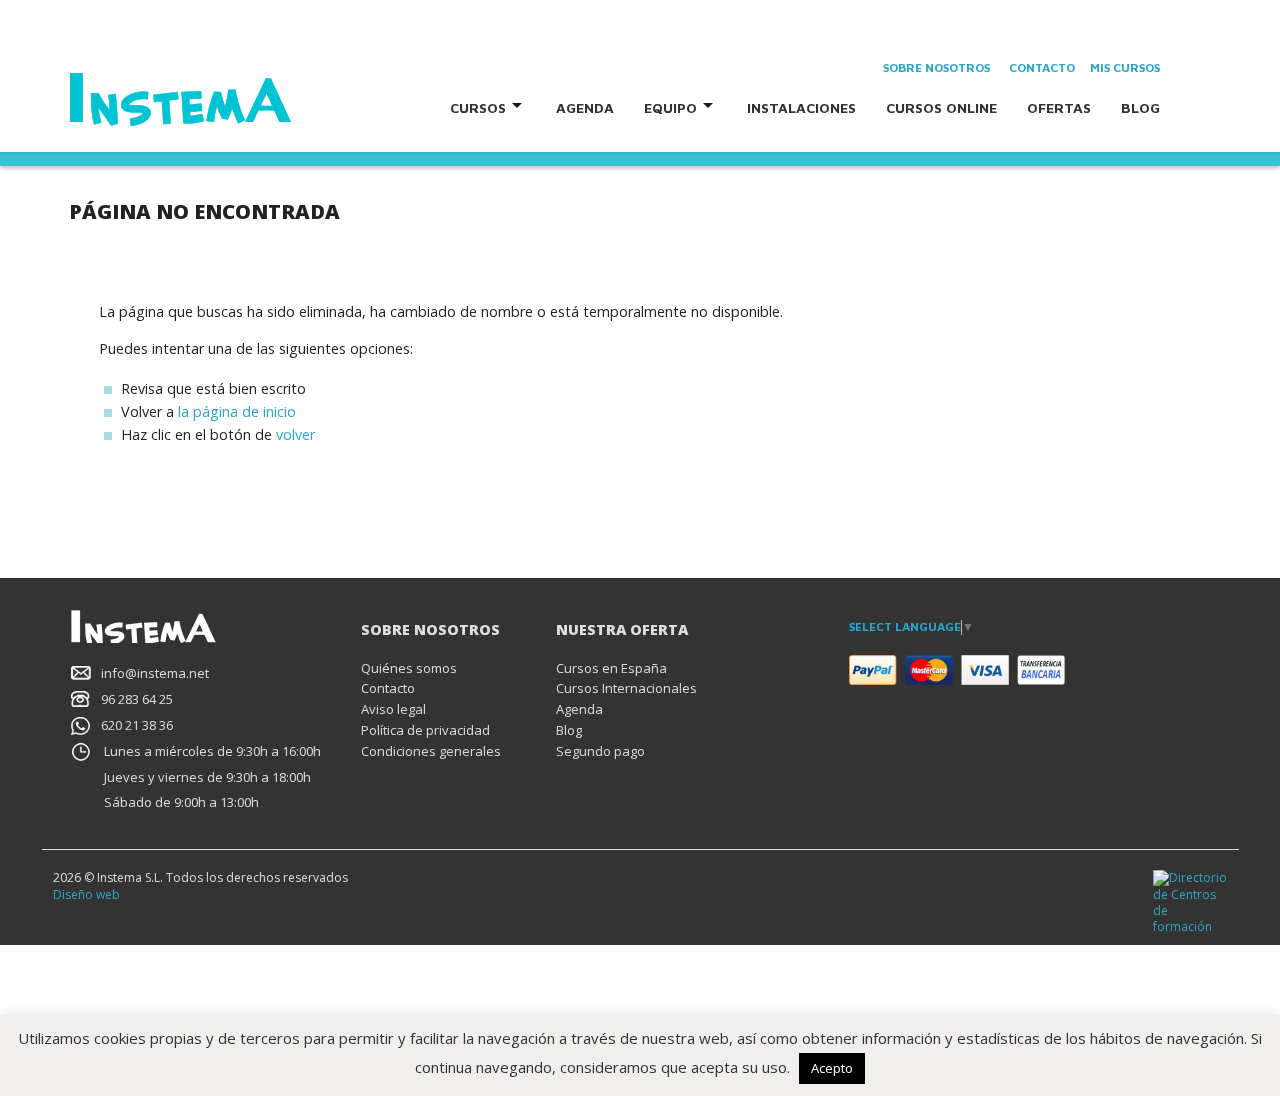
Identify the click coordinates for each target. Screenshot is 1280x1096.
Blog (1140, 107)
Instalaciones (801, 107)
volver (295, 434)
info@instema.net (155, 673)
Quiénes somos (409, 668)
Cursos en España (611, 668)
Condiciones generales (431, 751)
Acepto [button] (832, 1068)
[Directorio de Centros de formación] (1190, 901)
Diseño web (86, 894)
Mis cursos (1125, 67)
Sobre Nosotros (936, 67)
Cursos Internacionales (626, 688)
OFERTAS (1059, 107)
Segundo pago (600, 751)
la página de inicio (237, 411)
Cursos (478, 107)
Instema (237, 100)
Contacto (1042, 67)
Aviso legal (393, 709)
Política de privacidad (425, 730)
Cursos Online (941, 107)
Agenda (585, 107)
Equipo (670, 107)
